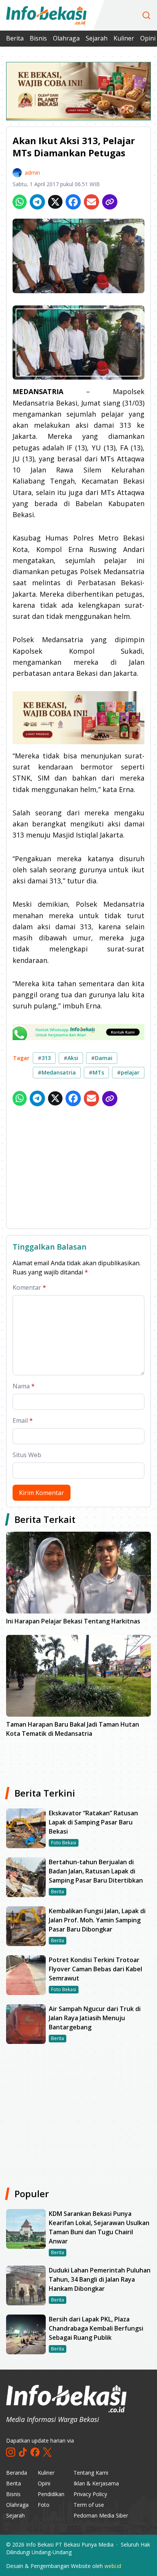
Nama (24, 1386)
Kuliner (124, 38)
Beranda (17, 2473)
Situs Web (27, 1455)
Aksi (71, 1058)
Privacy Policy (90, 2494)
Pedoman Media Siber (101, 2515)
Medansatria (57, 1072)
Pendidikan (51, 2494)
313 (44, 1058)
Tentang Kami (91, 2473)
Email (23, 1420)
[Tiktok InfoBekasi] (23, 2452)
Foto (44, 2505)
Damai (102, 1058)
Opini (44, 2483)
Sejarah (97, 38)
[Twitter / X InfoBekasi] (47, 2452)
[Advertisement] (78, 1169)
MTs (96, 1072)
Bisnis (38, 38)
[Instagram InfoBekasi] (11, 2452)
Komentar (29, 1287)
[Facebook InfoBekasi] (35, 2452)
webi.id (113, 2566)
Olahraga (66, 38)
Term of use (89, 2505)
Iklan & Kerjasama (96, 2483)
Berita (15, 38)
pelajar (128, 1072)
